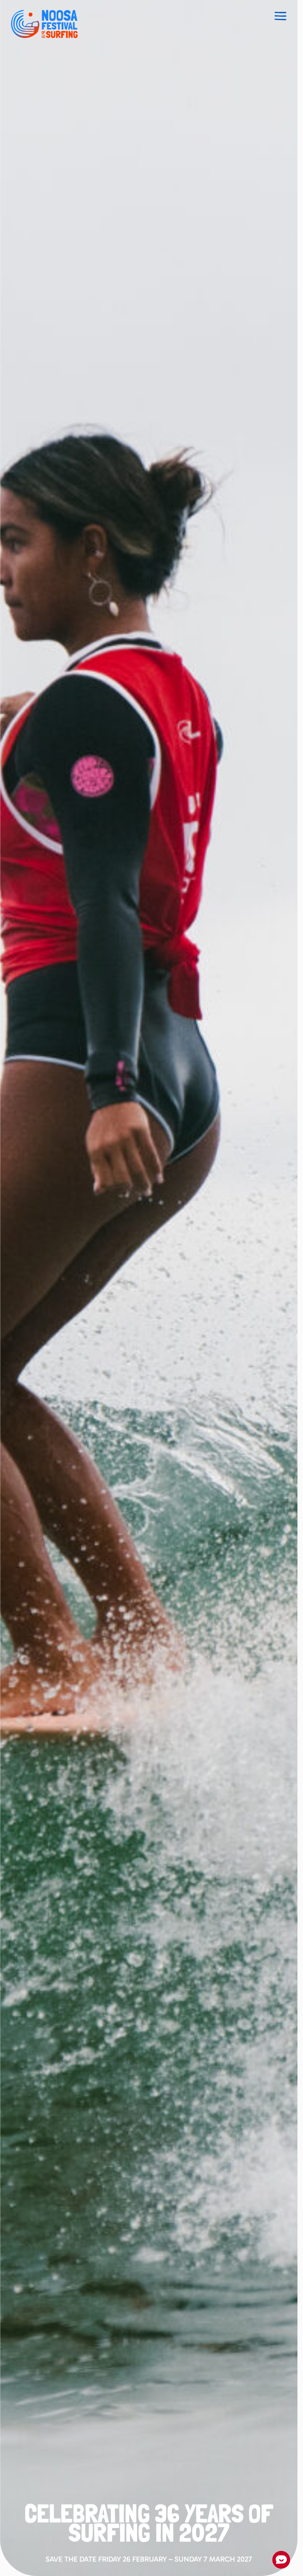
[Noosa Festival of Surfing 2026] (44, 24)
